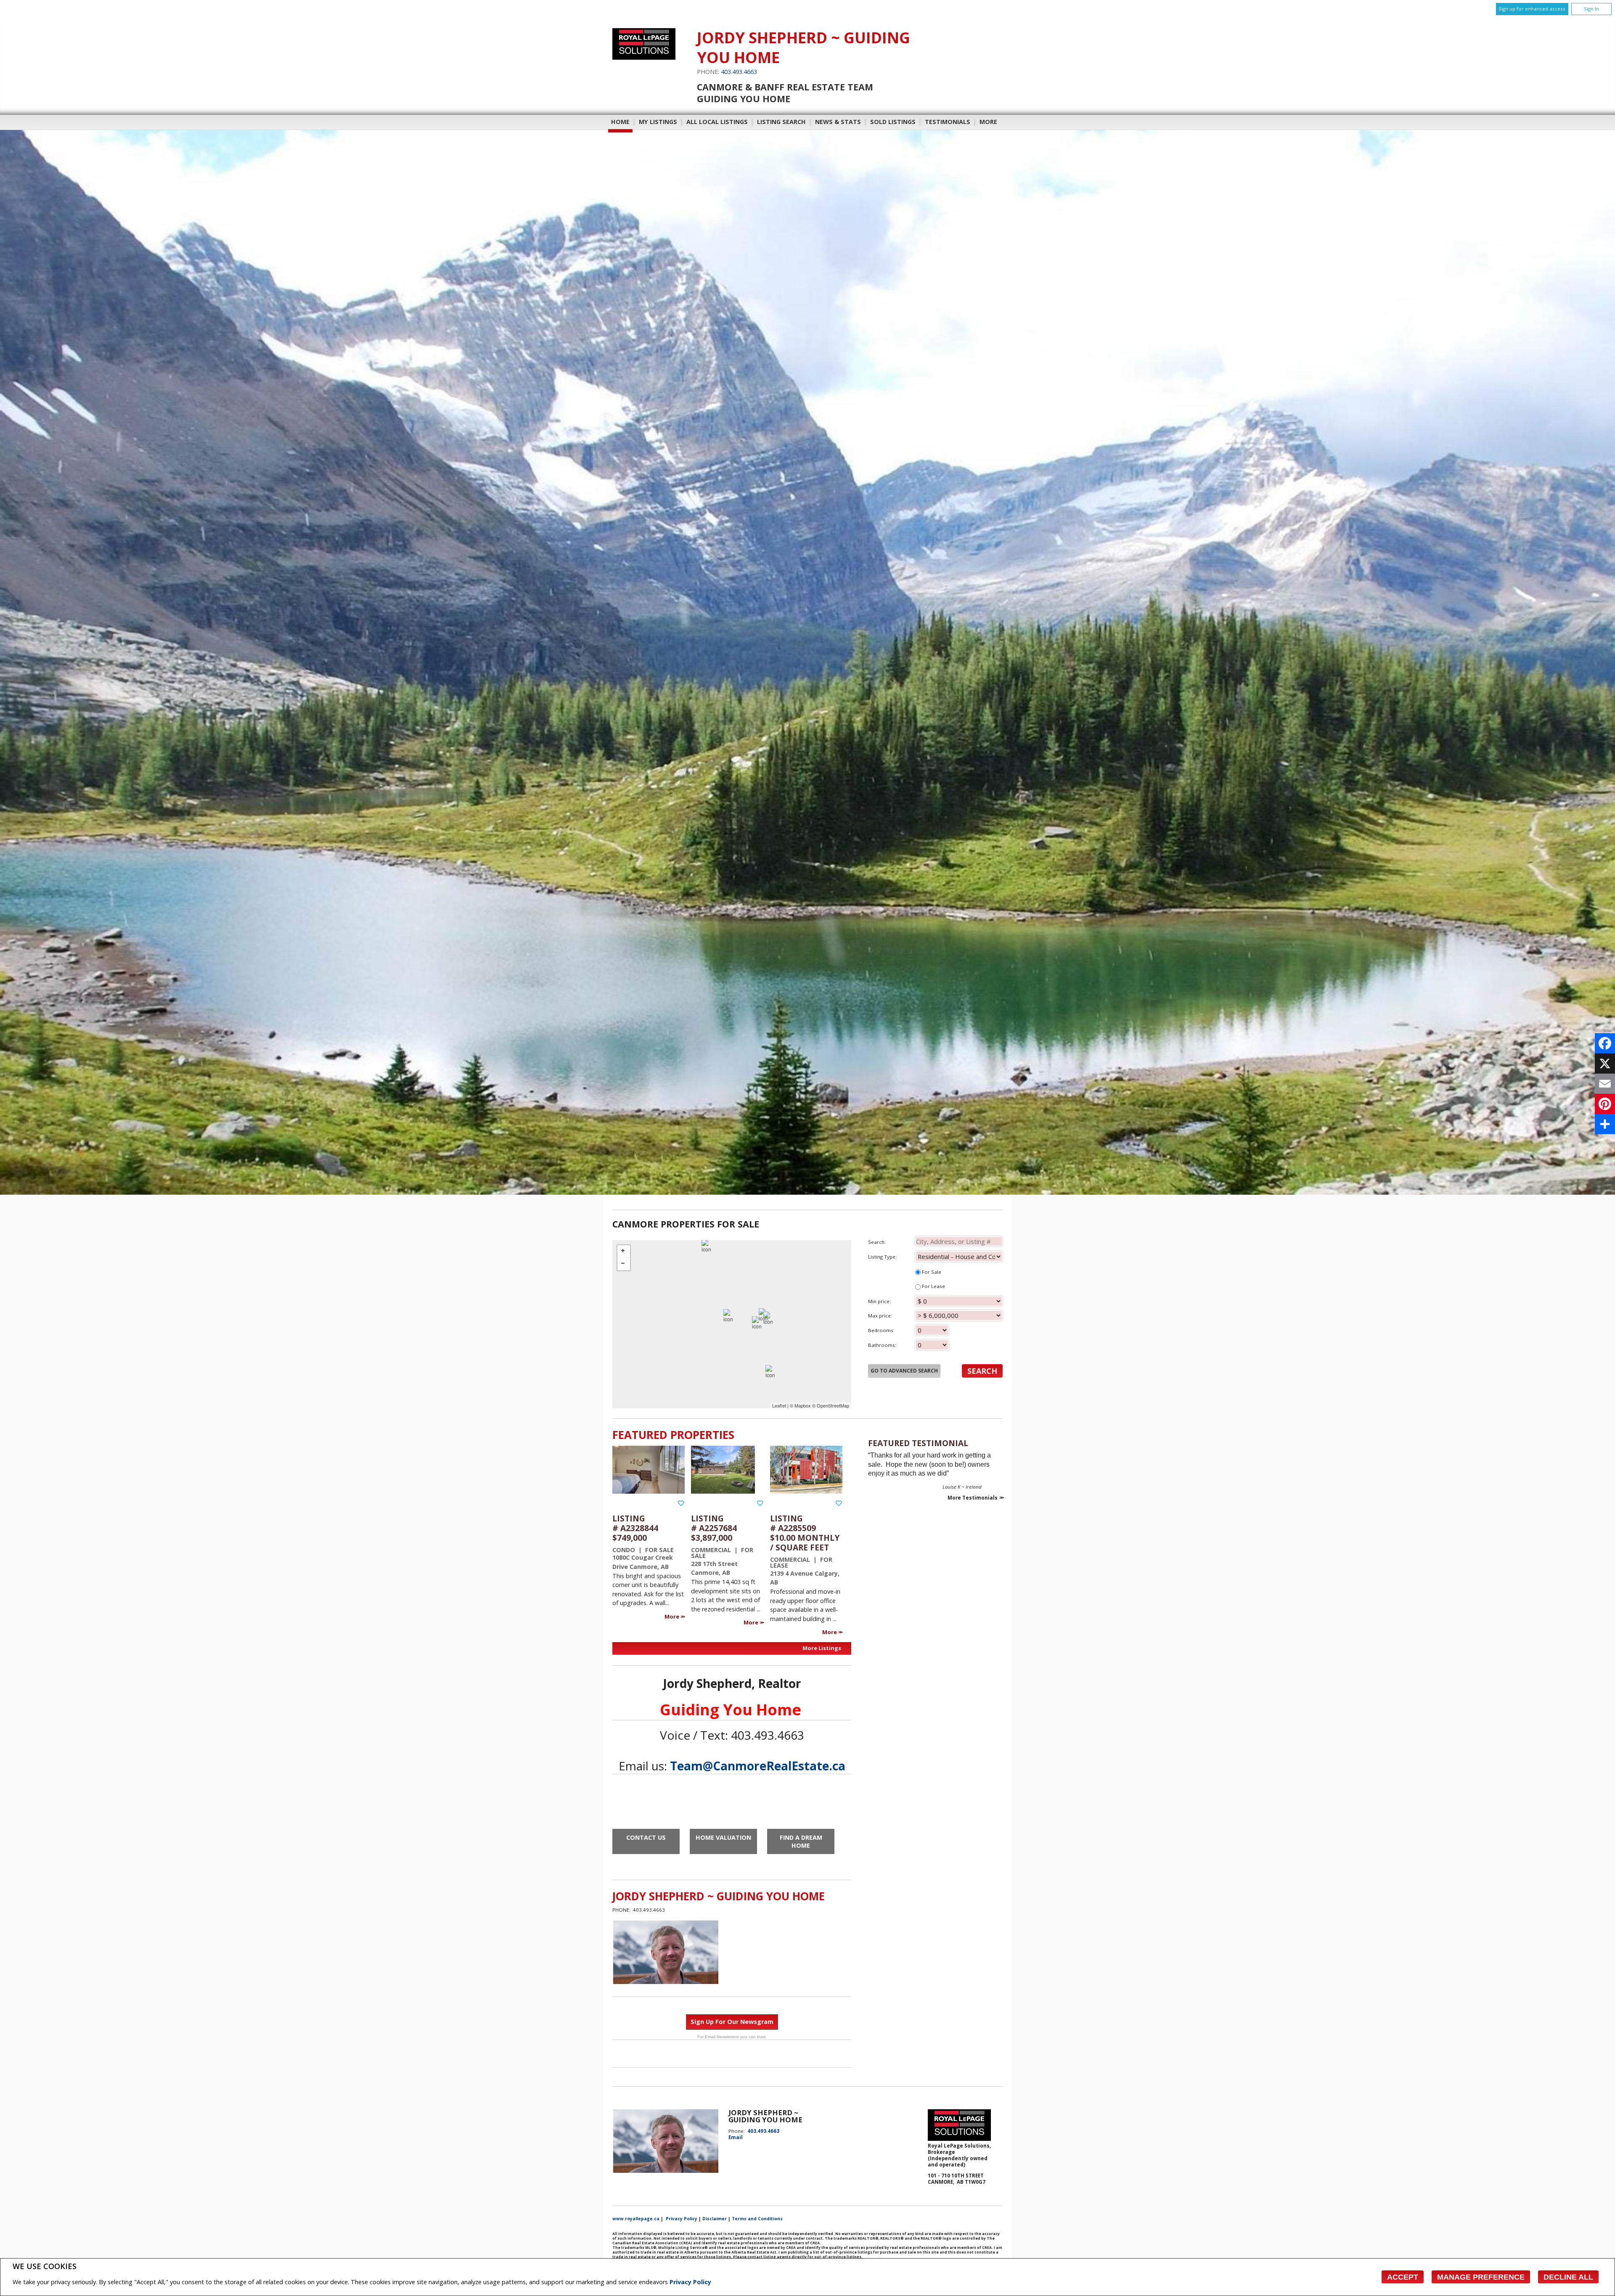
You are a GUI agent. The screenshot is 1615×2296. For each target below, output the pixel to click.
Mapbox (803, 1405)
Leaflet (779, 1405)
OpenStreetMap (833, 1405)
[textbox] (959, 1241)
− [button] (624, 1264)
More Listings (822, 1648)
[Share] (1605, 1124)
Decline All (1568, 2277)
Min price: (879, 1301)
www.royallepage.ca (636, 2219)
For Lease (933, 1286)
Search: (877, 1242)
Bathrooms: (882, 1345)
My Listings (658, 122)
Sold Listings (893, 122)
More (672, 1616)
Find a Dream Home (801, 1841)
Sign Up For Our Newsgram (732, 2022)
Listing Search (781, 122)
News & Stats (838, 122)
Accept (1403, 2277)
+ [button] (624, 1251)
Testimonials (948, 122)
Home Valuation (723, 1837)
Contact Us (646, 1837)
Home (620, 122)
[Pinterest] (1605, 1104)
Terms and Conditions (757, 2219)
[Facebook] (1605, 1043)
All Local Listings (717, 122)
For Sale (931, 1272)
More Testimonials (973, 1498)
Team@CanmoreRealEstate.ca (758, 1766)
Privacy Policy (690, 2282)
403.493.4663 (739, 72)
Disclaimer (715, 2219)
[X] (1605, 1063)
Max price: (880, 1316)
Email (736, 2137)
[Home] (644, 57)
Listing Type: (882, 1257)
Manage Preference (1481, 2277)
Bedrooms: (881, 1330)
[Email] (1605, 1084)
